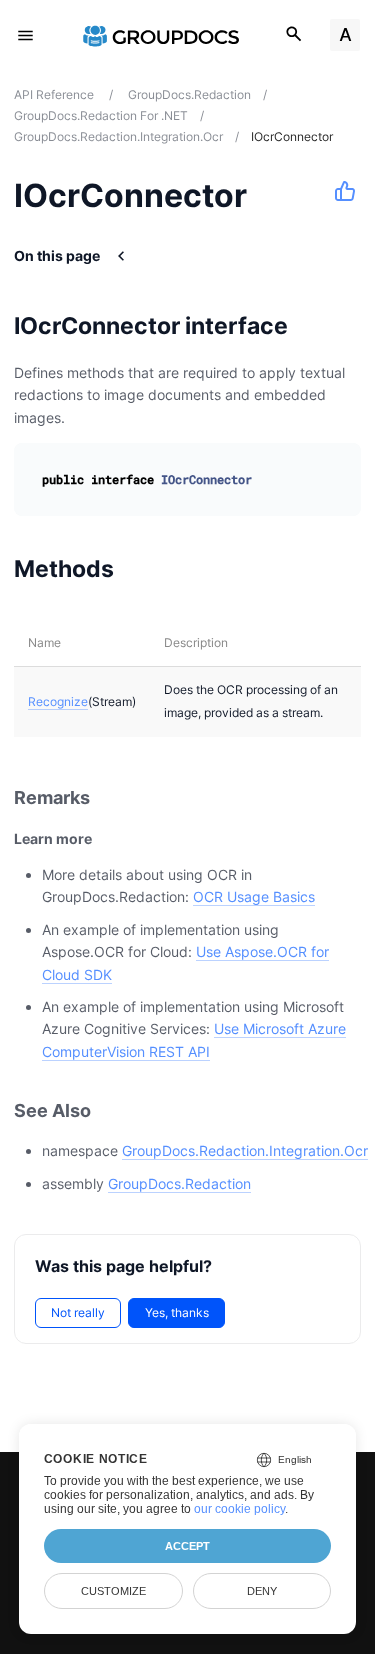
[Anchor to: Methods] (139, 569)
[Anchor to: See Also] (113, 1110)
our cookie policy (239, 1509)
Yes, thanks (177, 1312)
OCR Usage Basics (254, 896)
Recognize (58, 701)
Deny (262, 1591)
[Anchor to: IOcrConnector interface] (313, 326)
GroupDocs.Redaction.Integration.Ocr (245, 1150)
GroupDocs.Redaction (179, 1183)
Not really (78, 1312)
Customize (113, 1591)
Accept (187, 1546)
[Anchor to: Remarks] (112, 798)
